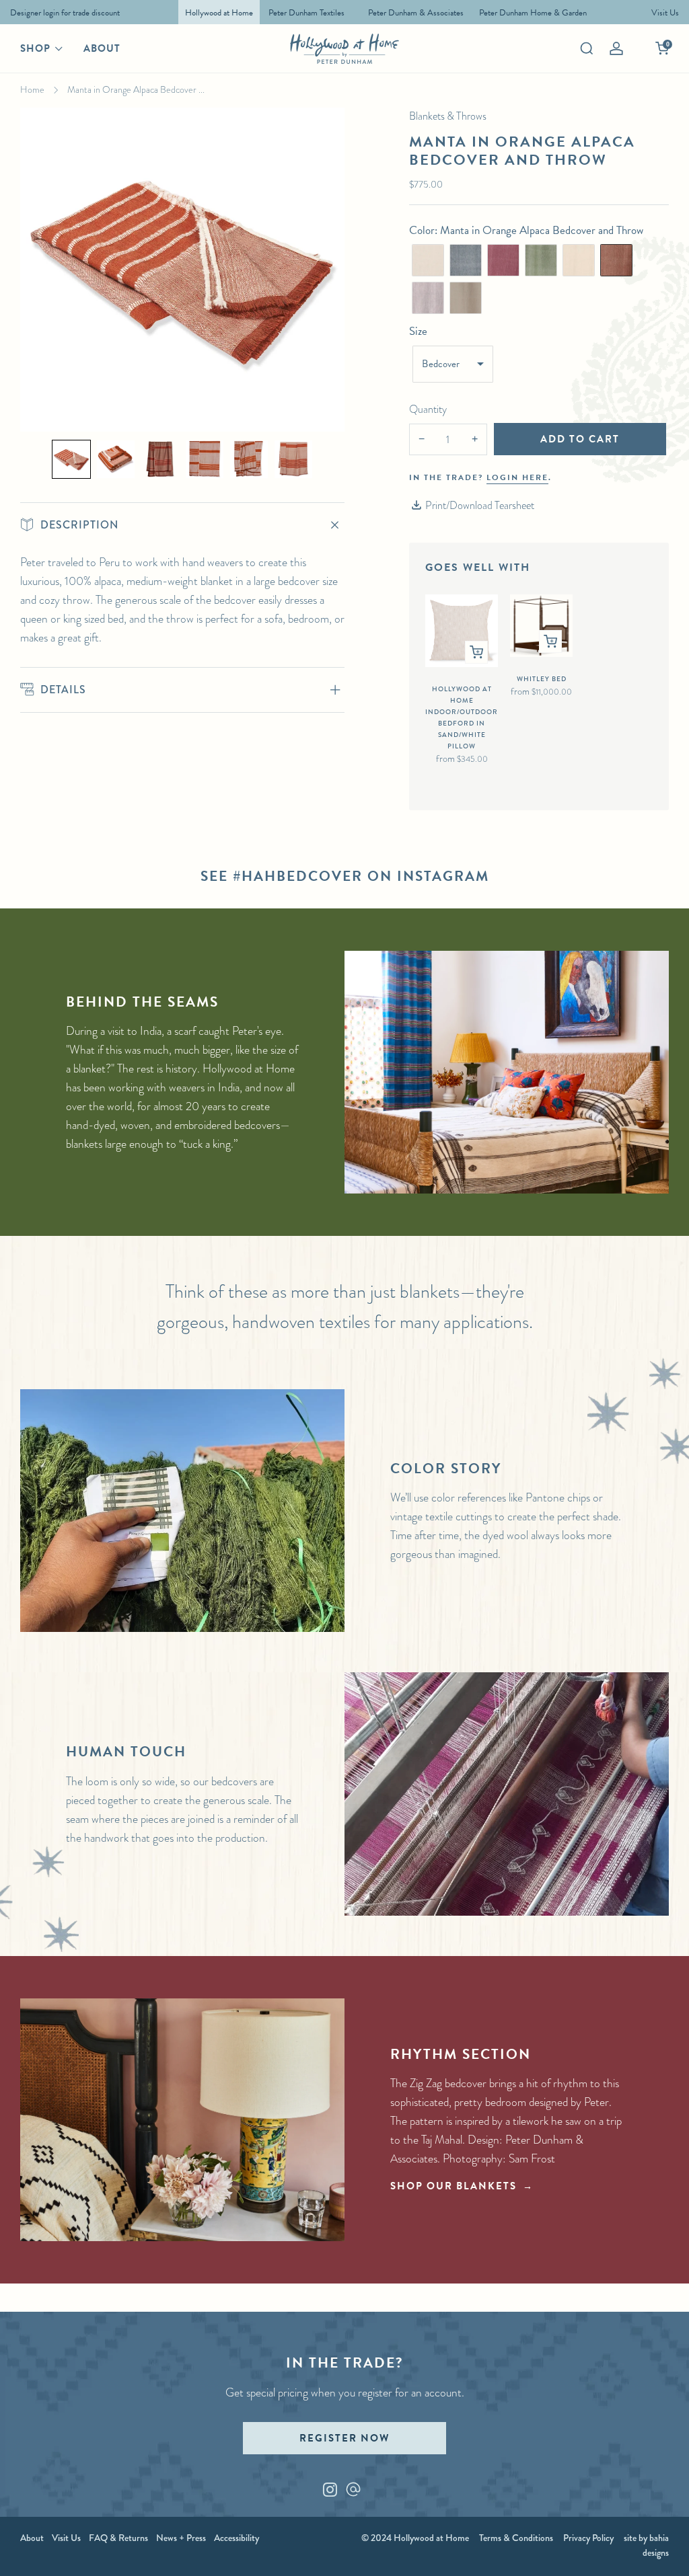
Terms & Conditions (516, 2538)
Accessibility (237, 2538)
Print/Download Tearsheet (480, 505)
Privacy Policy (588, 2538)
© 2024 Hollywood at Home (415, 2538)
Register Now (344, 2438)
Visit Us (66, 2538)
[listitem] (62, 12)
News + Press (181, 2538)
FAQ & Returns (118, 2538)
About (102, 48)
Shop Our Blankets (454, 2186)
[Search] (587, 48)
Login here (517, 477)
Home (32, 89)
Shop (35, 48)
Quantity (428, 409)
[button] (71, 459)
